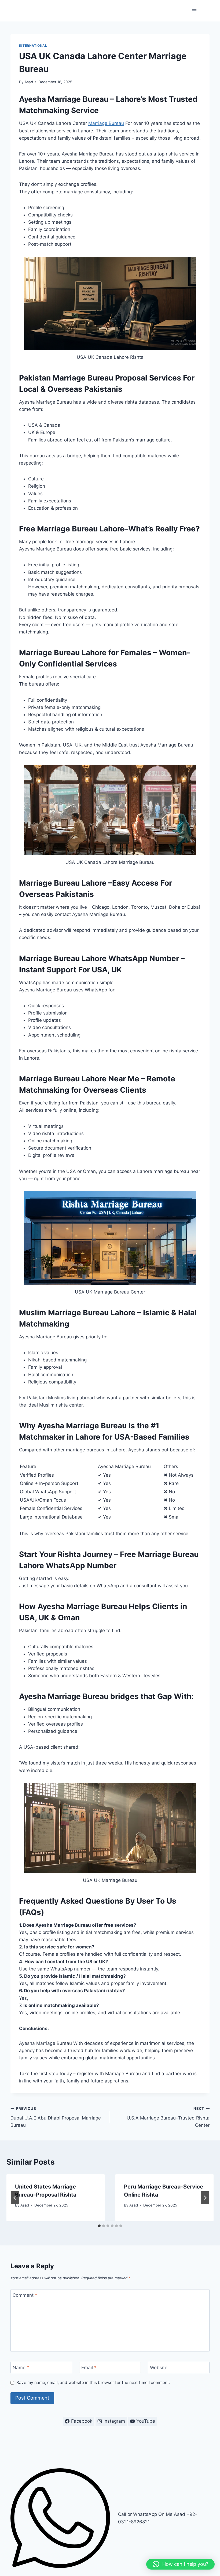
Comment (25, 2295)
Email (89, 2368)
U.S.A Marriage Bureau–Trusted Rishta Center (168, 2117)
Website (159, 2368)
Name (21, 2368)
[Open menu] (194, 11)
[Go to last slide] (15, 2198)
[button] (180, 2564)
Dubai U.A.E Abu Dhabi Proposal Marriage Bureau (56, 2117)
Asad (29, 82)
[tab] (99, 2226)
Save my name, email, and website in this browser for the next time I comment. (93, 2383)
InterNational (33, 46)
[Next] (205, 2198)
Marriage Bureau (106, 123)
